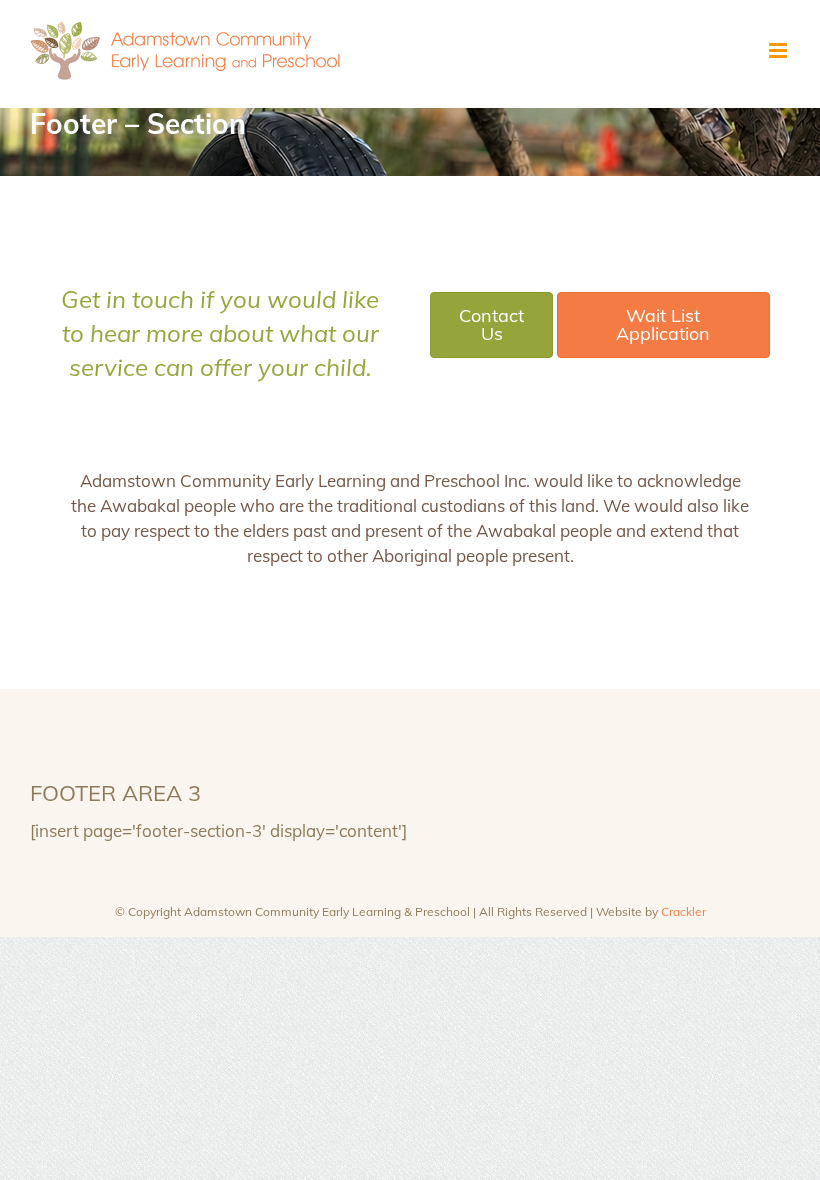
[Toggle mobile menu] (779, 50)
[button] (491, 325)
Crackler (683, 911)
